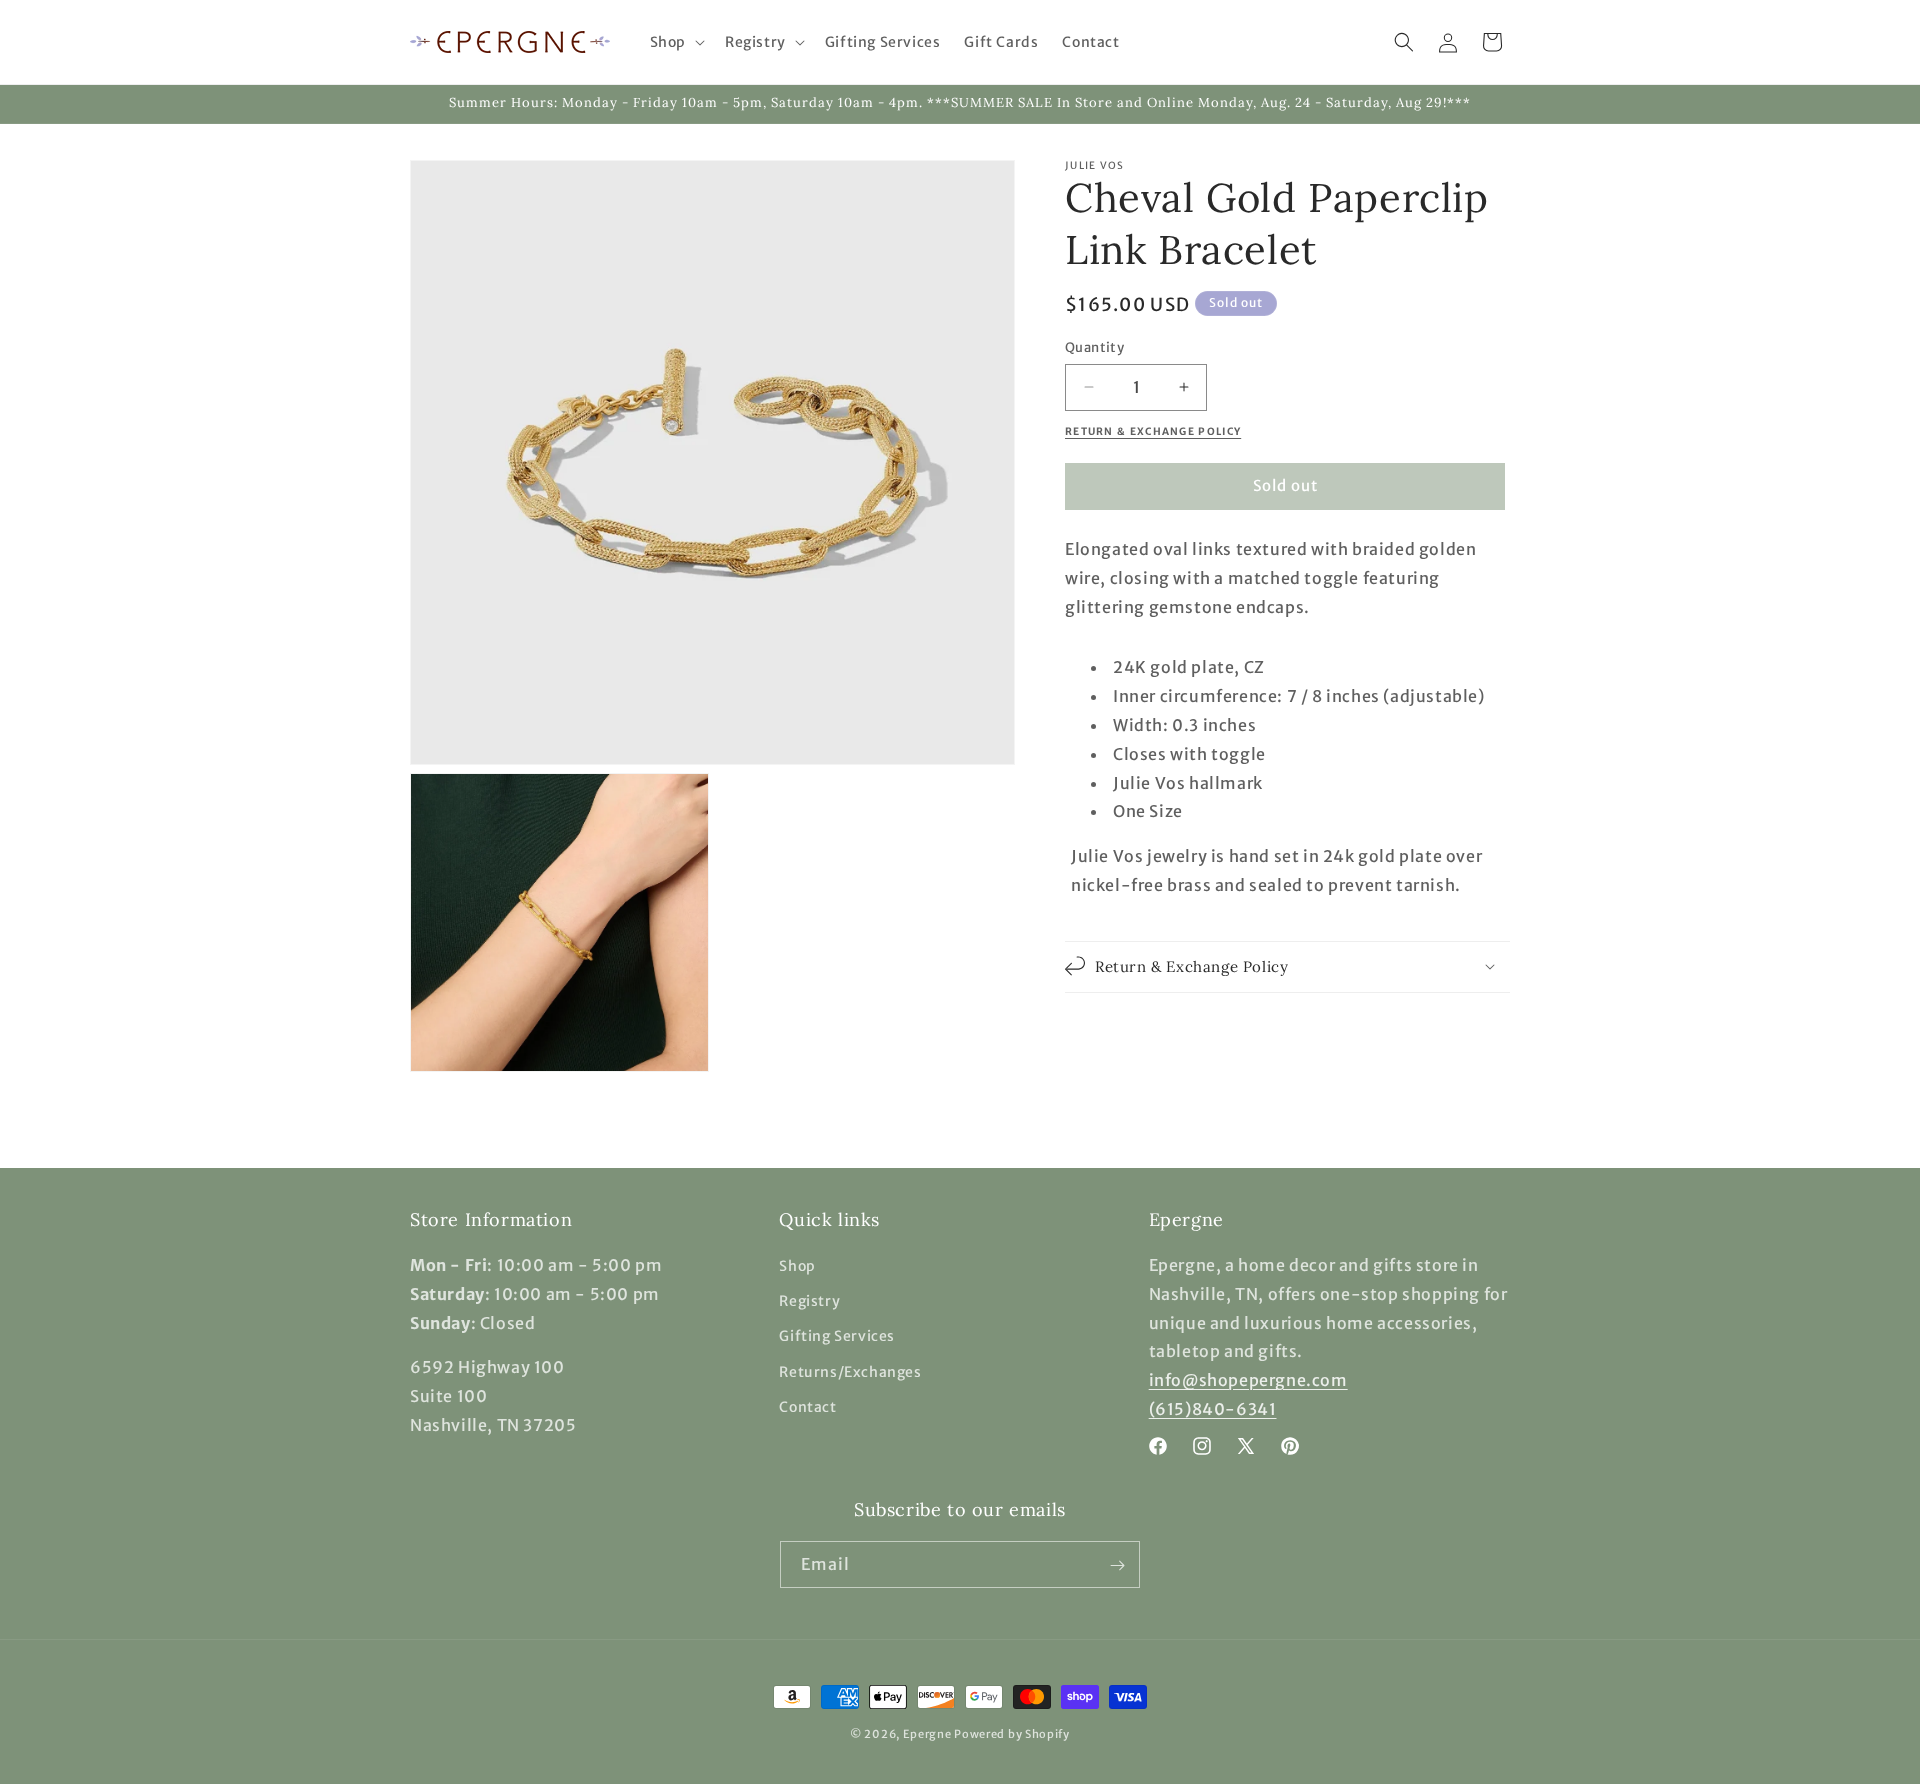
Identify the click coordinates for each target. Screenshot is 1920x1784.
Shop (797, 1266)
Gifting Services (837, 1337)
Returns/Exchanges (850, 1372)
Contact (807, 1407)
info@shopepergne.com (1248, 1381)
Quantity (1094, 347)
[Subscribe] (1117, 1565)
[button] (675, 42)
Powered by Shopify (1012, 1734)
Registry (809, 1302)
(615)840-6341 (1213, 1409)
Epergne (927, 1734)
